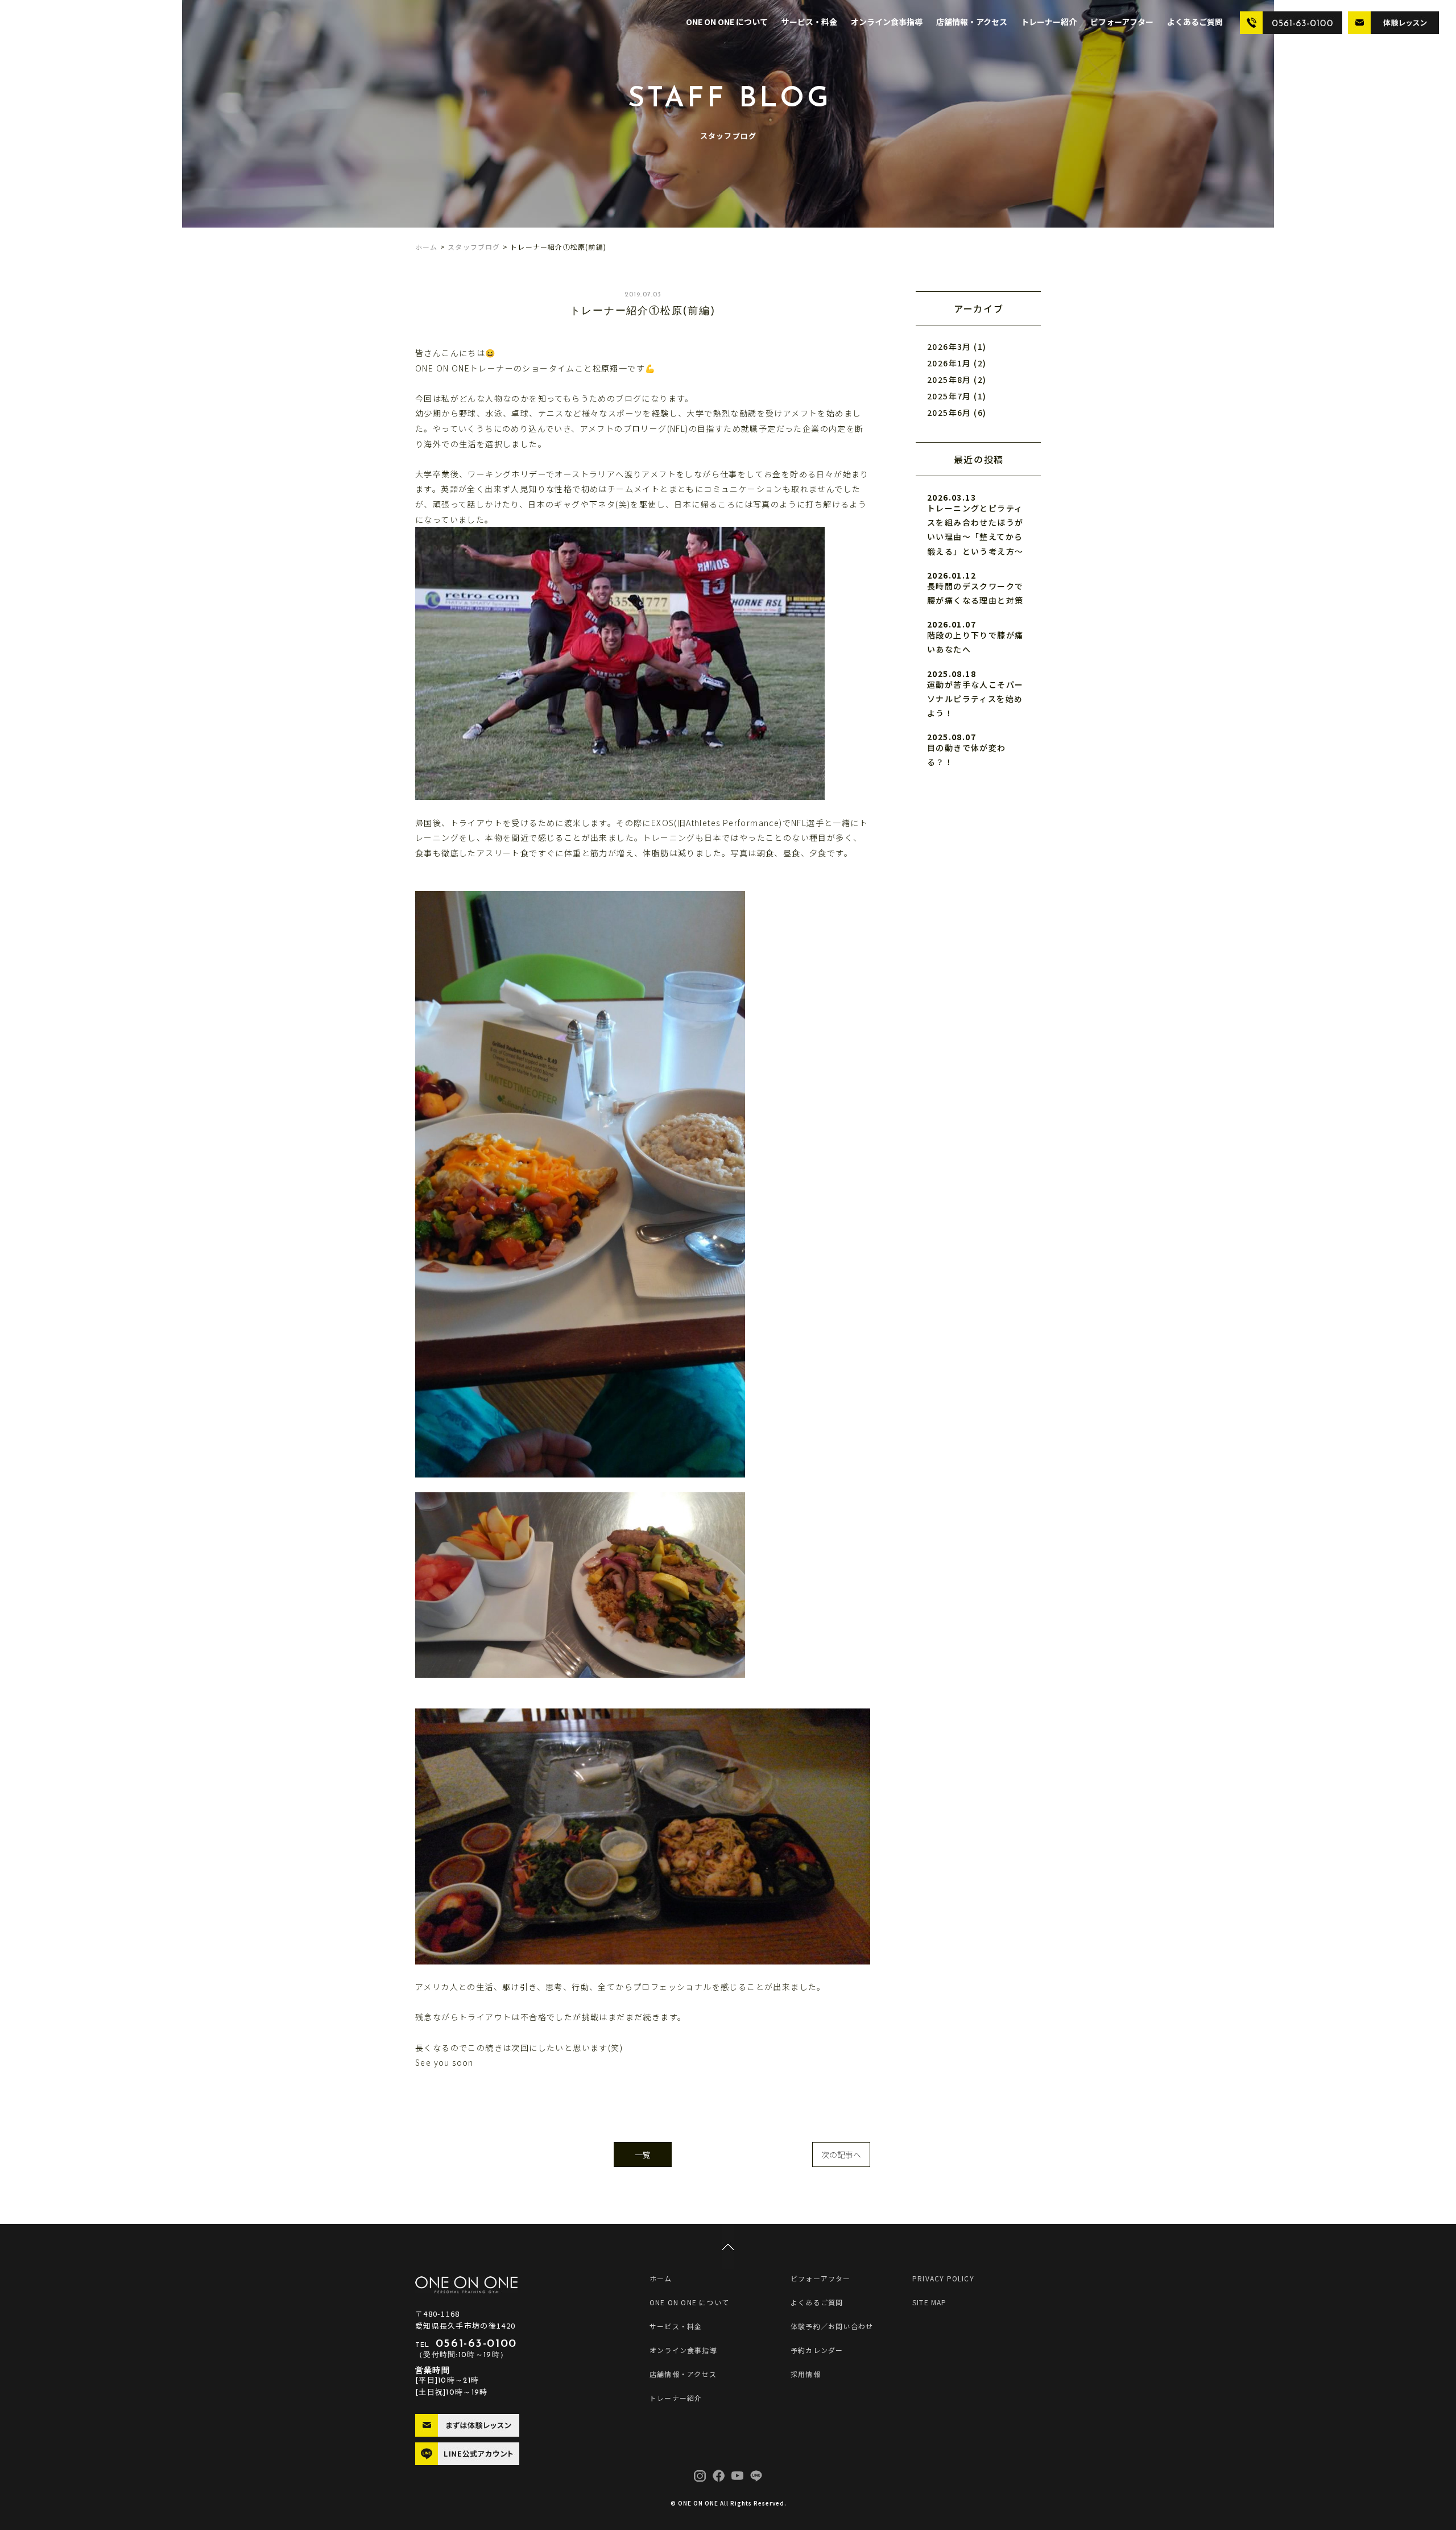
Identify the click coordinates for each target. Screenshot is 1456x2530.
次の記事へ (841, 2155)
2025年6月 (949, 412)
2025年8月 (949, 379)
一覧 (643, 2155)
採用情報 (806, 2374)
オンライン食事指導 (887, 22)
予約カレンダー (817, 2350)
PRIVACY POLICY (943, 2278)
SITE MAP (930, 2302)
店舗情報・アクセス (972, 22)
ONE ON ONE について (727, 22)
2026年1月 (949, 363)
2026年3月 (949, 346)
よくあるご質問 (1195, 22)
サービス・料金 (809, 22)
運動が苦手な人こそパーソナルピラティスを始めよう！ (975, 699)
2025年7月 (949, 396)
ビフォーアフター (1122, 22)
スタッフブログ (474, 247)
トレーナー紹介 (1049, 22)
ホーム (427, 247)
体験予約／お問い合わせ (832, 2326)
